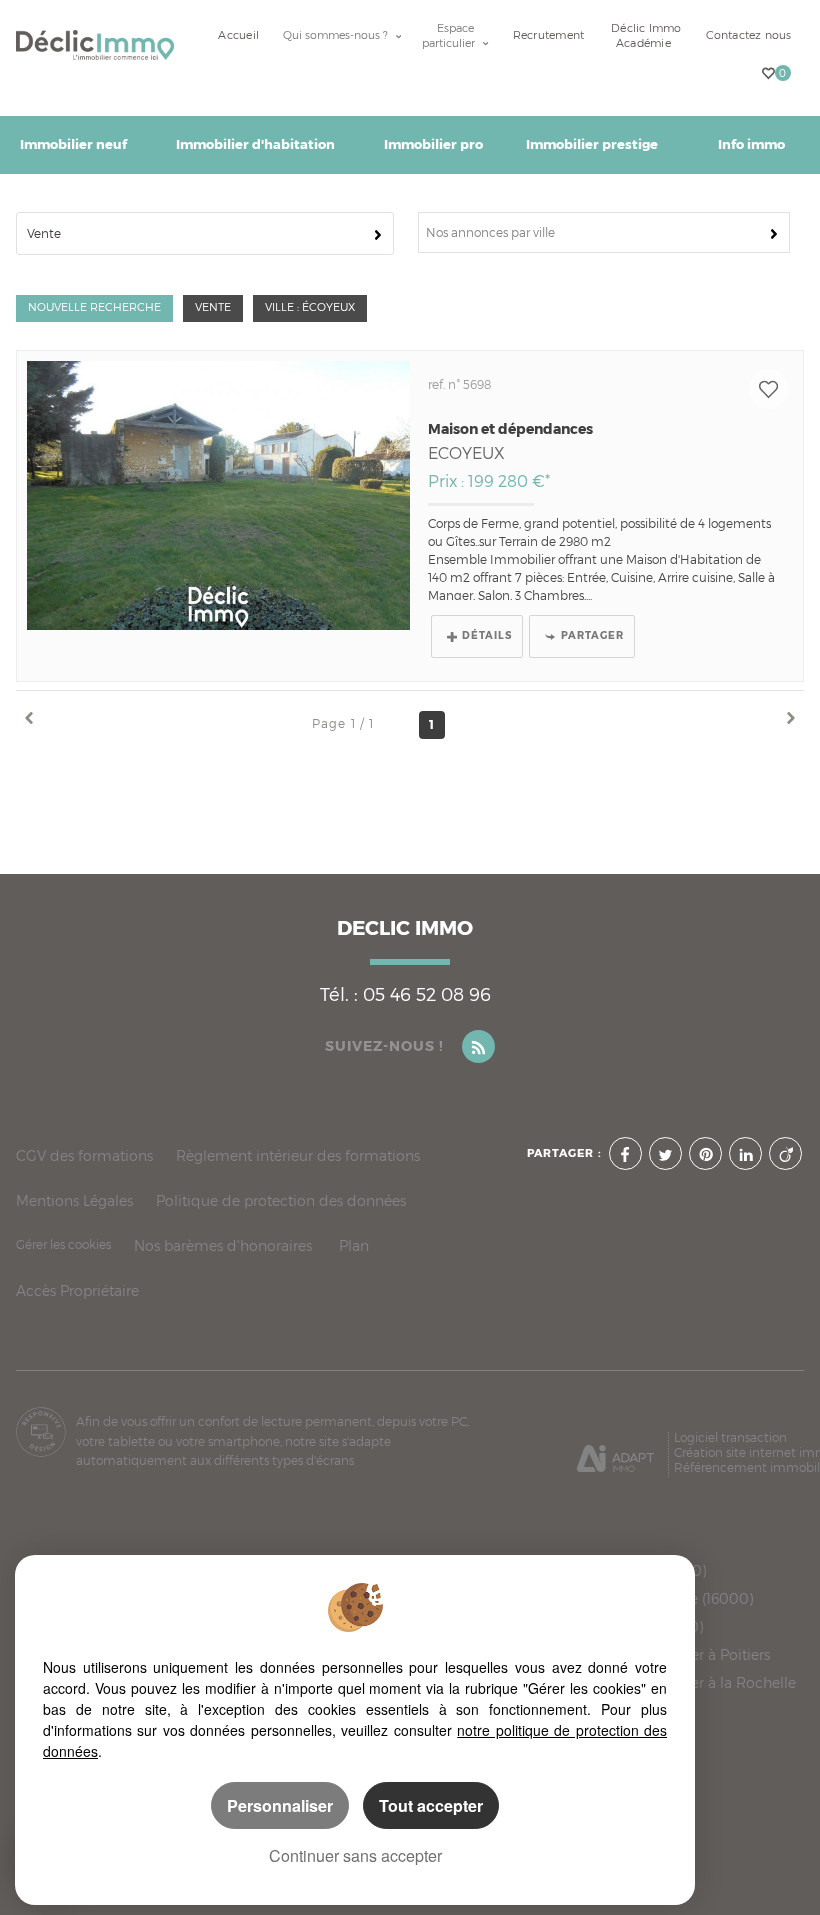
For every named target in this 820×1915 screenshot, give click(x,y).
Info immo (751, 144)
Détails (487, 635)
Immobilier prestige (592, 144)
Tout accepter (431, 1805)
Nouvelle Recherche (94, 307)
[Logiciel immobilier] (615, 1452)
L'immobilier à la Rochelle (706, 1683)
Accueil (238, 35)
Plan (354, 1245)
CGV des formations (84, 1155)
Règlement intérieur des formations (298, 1155)
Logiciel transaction (730, 1437)
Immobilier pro (433, 144)
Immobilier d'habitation (255, 144)
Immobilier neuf (73, 144)
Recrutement (548, 35)
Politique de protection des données (281, 1200)
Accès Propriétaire (77, 1290)
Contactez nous (749, 35)
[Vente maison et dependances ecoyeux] (218, 495)
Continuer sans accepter (355, 1855)
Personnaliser (280, 1805)
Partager (592, 635)
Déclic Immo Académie (646, 36)
